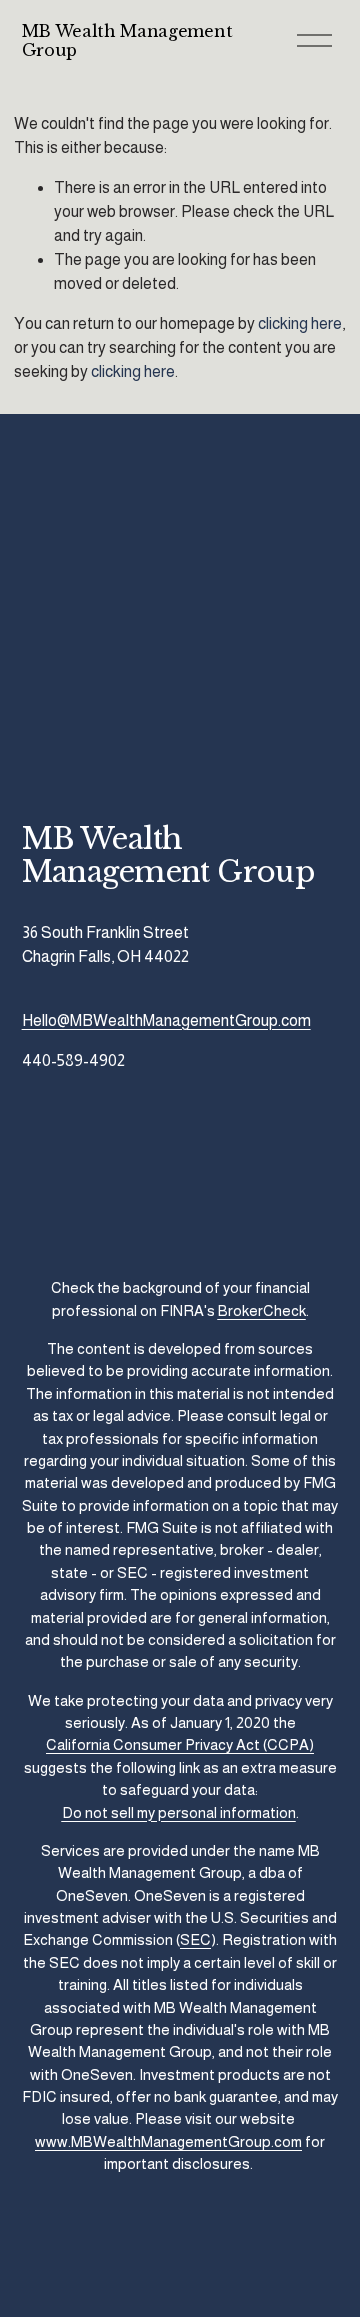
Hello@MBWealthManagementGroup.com (166, 1020)
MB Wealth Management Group (127, 40)
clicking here (300, 323)
